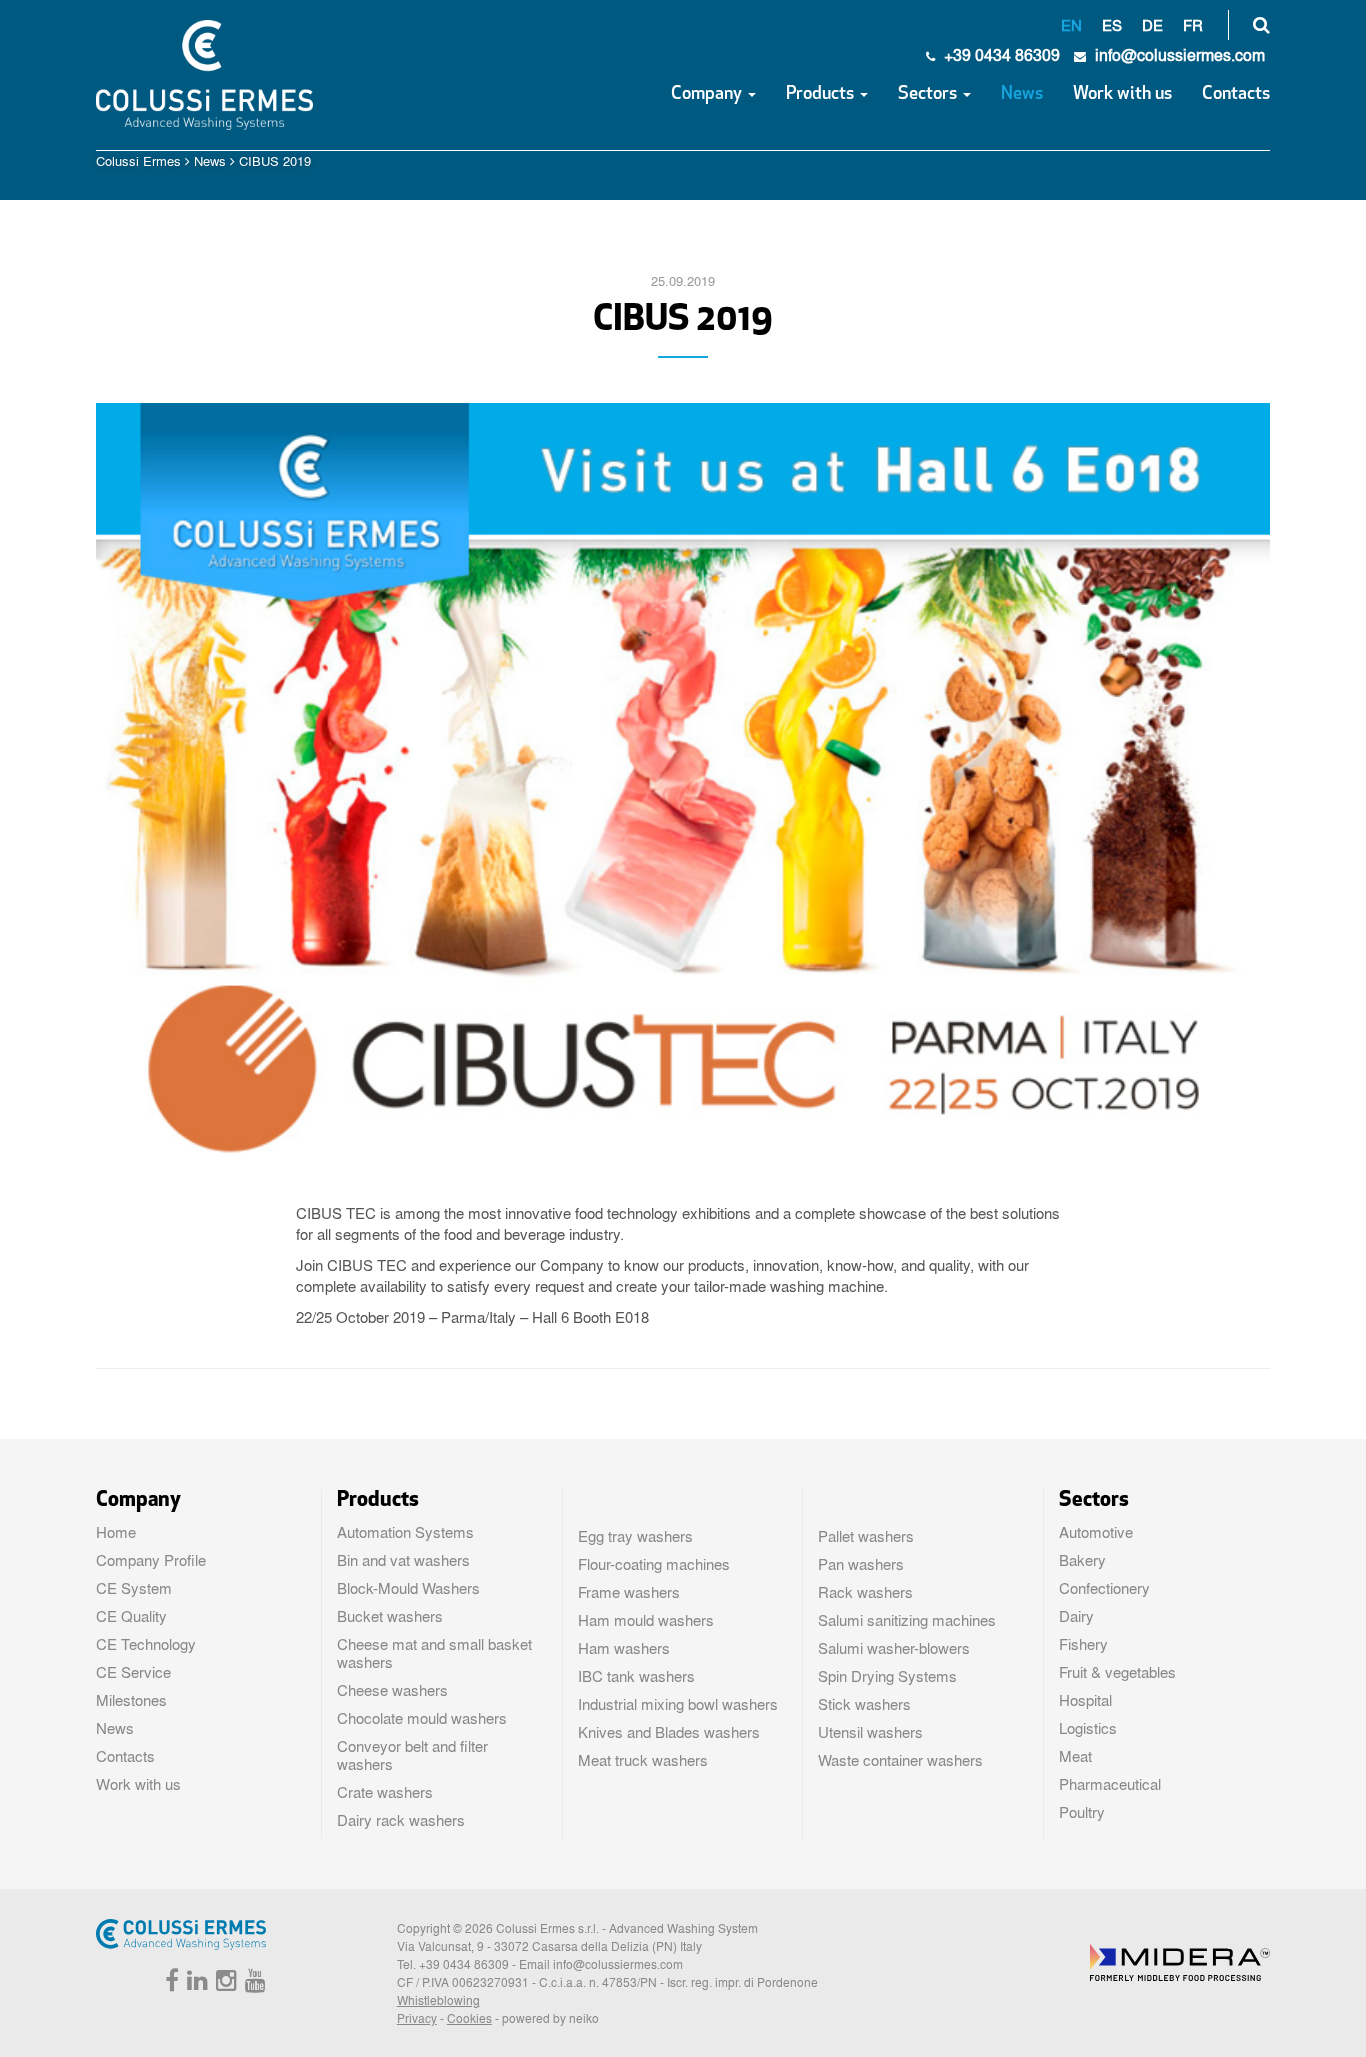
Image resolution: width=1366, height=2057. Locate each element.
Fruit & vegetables (1117, 1672)
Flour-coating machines (654, 1564)
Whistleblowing (438, 2000)
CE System (134, 1588)
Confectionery (1104, 1588)
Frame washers (629, 1592)
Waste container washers (900, 1760)
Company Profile (151, 1560)
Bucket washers (390, 1616)
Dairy (1076, 1616)
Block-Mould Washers (408, 1588)
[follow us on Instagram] (224, 1984)
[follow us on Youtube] (253, 1984)
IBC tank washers (636, 1676)
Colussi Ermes (138, 160)
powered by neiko (550, 2018)
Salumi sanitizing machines (907, 1620)
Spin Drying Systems (887, 1676)
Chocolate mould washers (422, 1718)
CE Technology (146, 1644)
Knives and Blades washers (669, 1732)
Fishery (1083, 1644)
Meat (1075, 1756)
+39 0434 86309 (1000, 54)
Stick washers (864, 1704)
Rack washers (865, 1592)
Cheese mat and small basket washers (434, 1653)
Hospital (1085, 1700)
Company (708, 95)
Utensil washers (870, 1732)
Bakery (1082, 1560)
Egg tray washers (635, 1536)
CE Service (133, 1672)
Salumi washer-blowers (894, 1648)
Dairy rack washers (401, 1820)
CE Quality (131, 1616)
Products (822, 95)
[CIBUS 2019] (683, 786)
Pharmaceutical (1110, 1784)
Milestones (131, 1700)
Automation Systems (405, 1532)
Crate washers (385, 1792)
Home (116, 1532)
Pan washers (861, 1564)
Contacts (1236, 95)
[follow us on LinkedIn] (195, 1984)
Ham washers (624, 1648)
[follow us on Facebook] (169, 1984)
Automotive (1096, 1532)
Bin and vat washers (403, 1560)
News (1022, 95)
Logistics (1088, 1728)
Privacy (417, 2018)
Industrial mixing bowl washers (678, 1704)
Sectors (929, 95)
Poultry (1082, 1812)
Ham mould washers (646, 1620)
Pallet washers (866, 1536)
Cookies (469, 2018)
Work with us (1122, 95)
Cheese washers (392, 1690)
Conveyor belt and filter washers (412, 1755)
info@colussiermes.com (618, 1964)
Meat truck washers (643, 1760)
